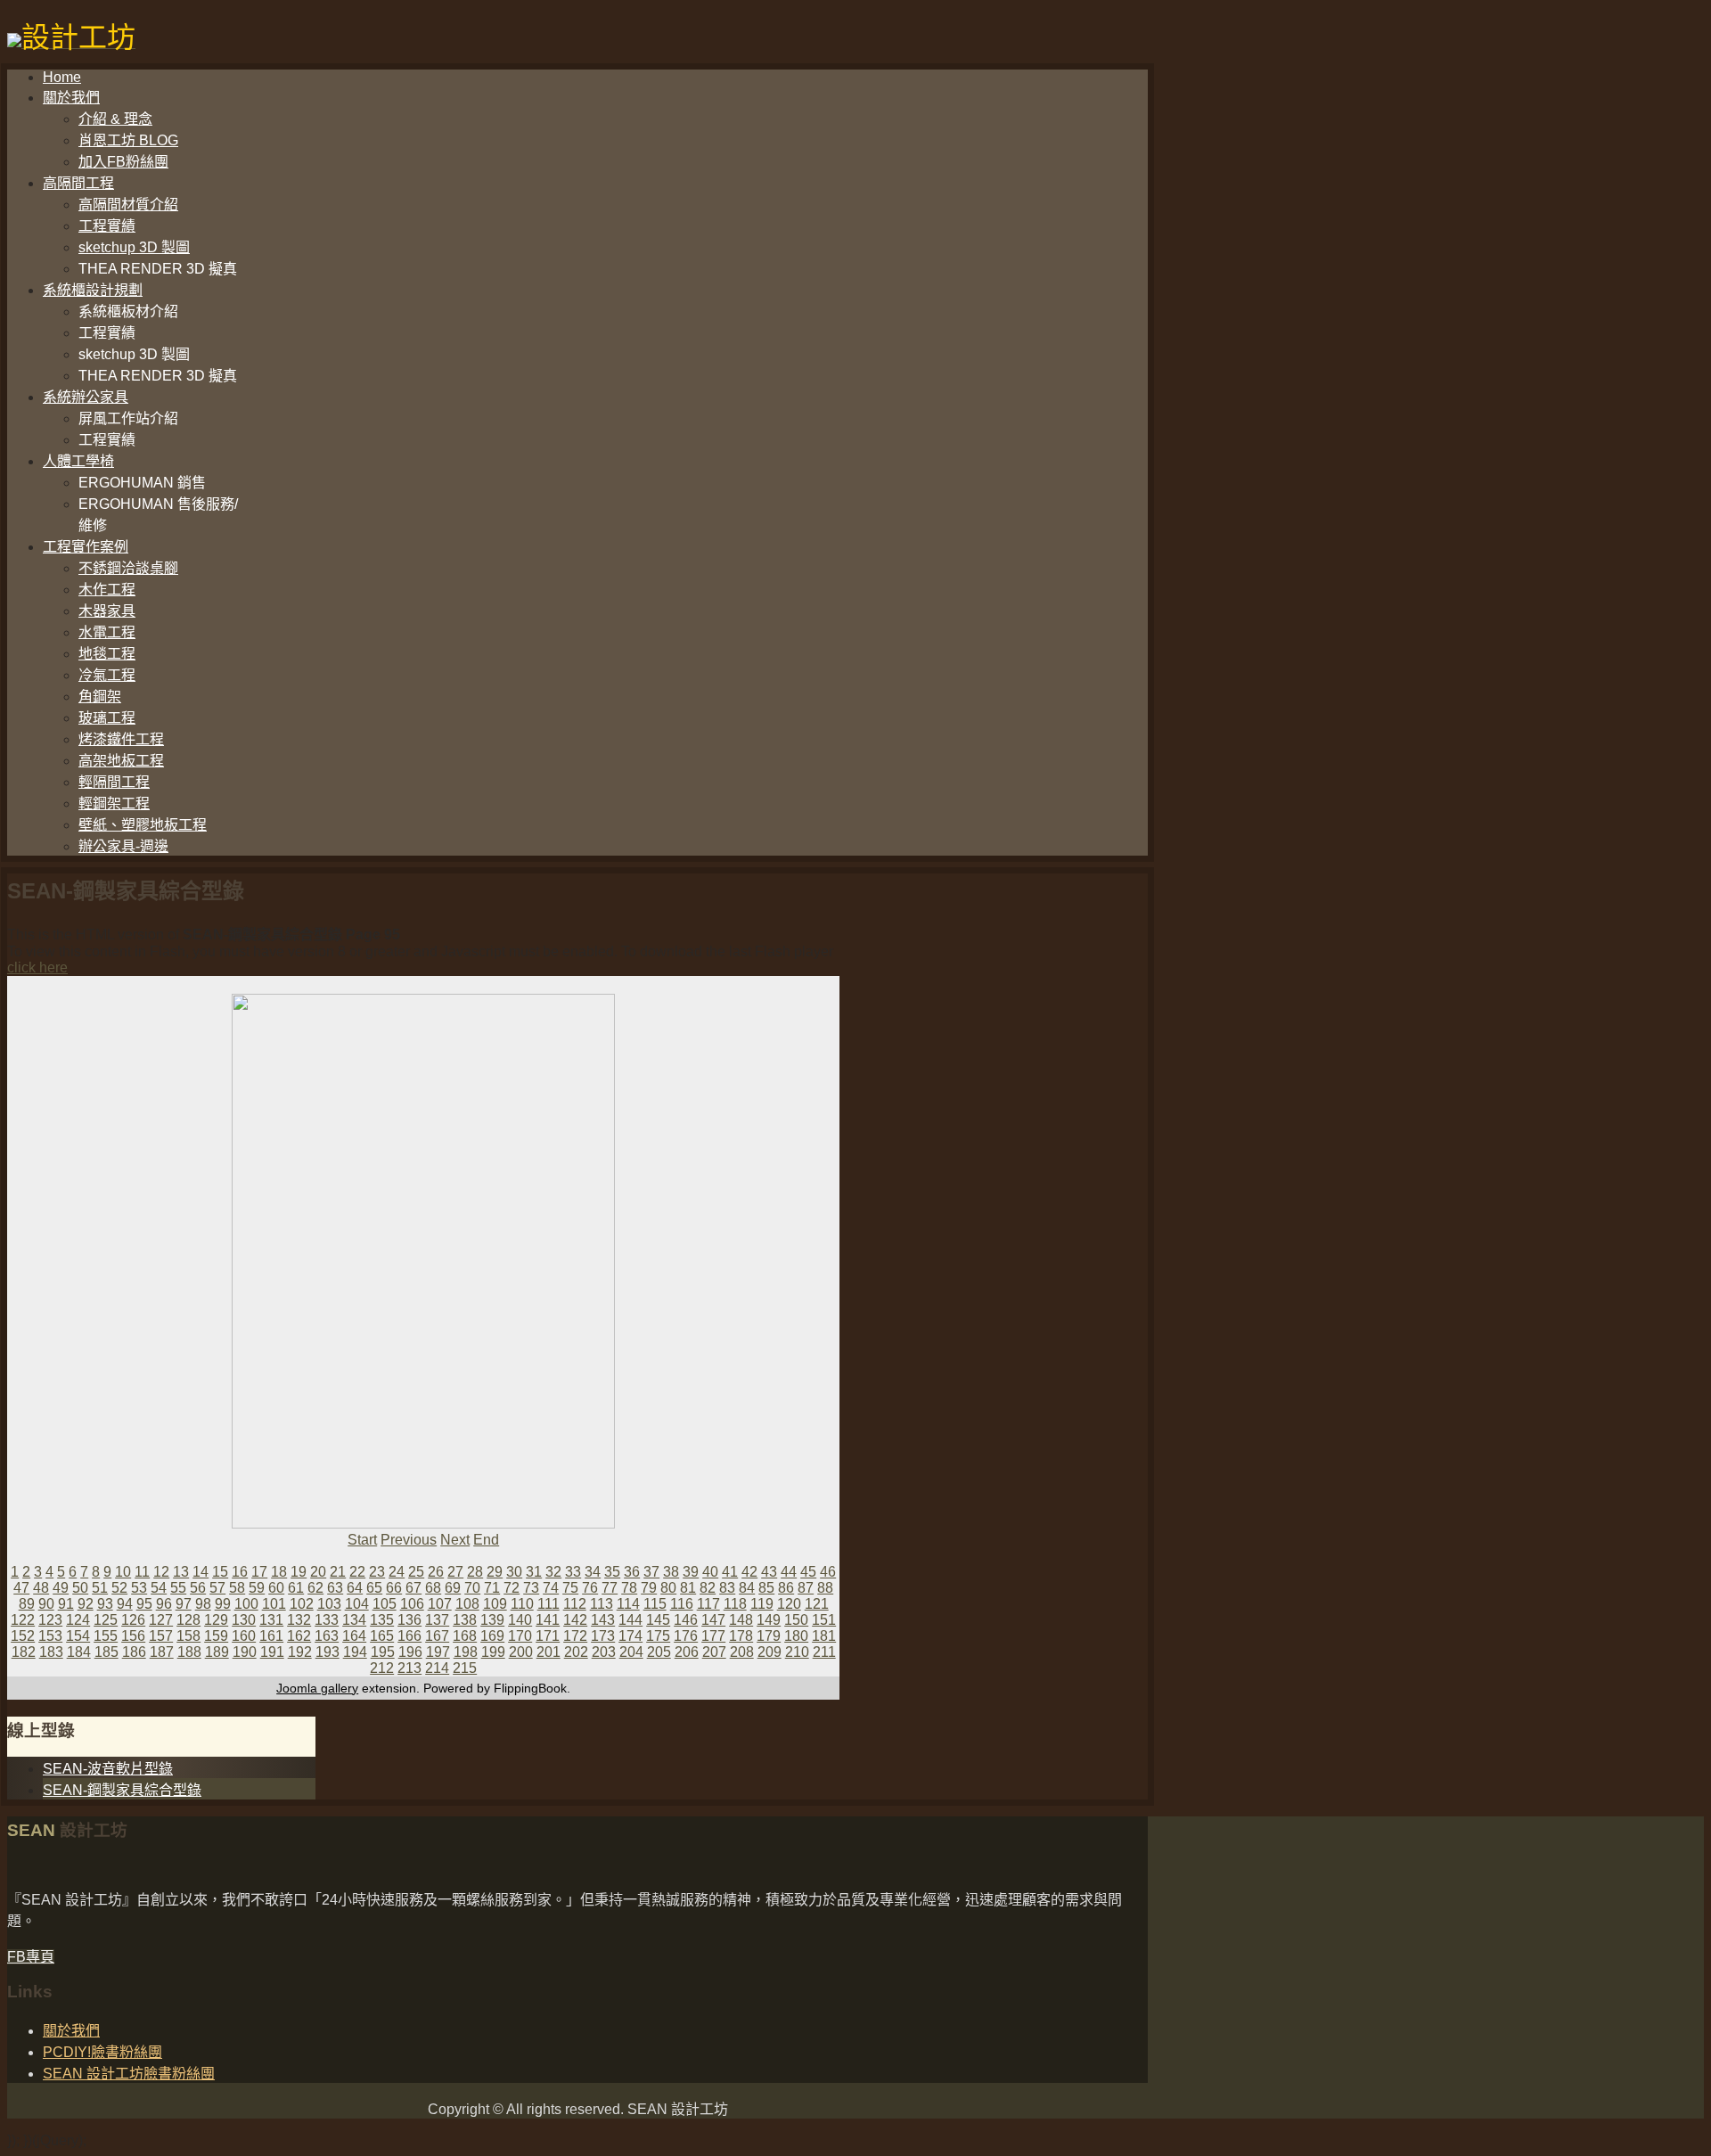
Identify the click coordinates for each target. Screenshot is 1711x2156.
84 (747, 1588)
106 (412, 1604)
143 (603, 1620)
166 (409, 1636)
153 (50, 1636)
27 (455, 1572)
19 (299, 1572)
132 (299, 1620)
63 (335, 1588)
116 (682, 1604)
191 (272, 1652)
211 (824, 1652)
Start (362, 1540)
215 (465, 1668)
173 (603, 1636)
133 (327, 1620)
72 (512, 1588)
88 (825, 1588)
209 (770, 1652)
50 (80, 1588)
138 (465, 1620)
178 (741, 1636)
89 (27, 1604)
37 (651, 1572)
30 (514, 1572)
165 (382, 1636)
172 (575, 1636)
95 (144, 1604)
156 (133, 1636)
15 (220, 1572)
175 (658, 1636)
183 (51, 1652)
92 (86, 1604)
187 (162, 1652)
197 (438, 1652)
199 (493, 1652)
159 (216, 1636)
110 (522, 1604)
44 (789, 1572)
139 (492, 1620)
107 (440, 1604)
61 (296, 1588)
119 (762, 1604)
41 (730, 1572)
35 (612, 1572)
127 (161, 1620)
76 (590, 1588)
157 (161, 1636)
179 (769, 1636)
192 (300, 1652)
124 (78, 1620)
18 (279, 1572)
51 (100, 1588)
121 (817, 1604)
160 (244, 1636)
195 (383, 1652)
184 (79, 1652)
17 (259, 1572)
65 (374, 1588)
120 (789, 1604)
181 (824, 1636)
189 (217, 1652)
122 (23, 1620)
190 (245, 1652)
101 (274, 1604)
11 (142, 1572)
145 (658, 1620)
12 (161, 1572)
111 (549, 1604)
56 (198, 1588)
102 (302, 1604)
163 (327, 1636)
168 (465, 1636)
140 (520, 1620)
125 (106, 1620)
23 (377, 1572)
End (486, 1540)
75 (570, 1588)
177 (713, 1636)
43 (769, 1572)
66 (394, 1588)
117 (708, 1604)
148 (741, 1620)
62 (315, 1588)
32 (553, 1572)
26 (436, 1572)
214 (437, 1668)
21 (338, 1572)
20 (318, 1572)
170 (520, 1636)
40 (710, 1572)
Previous (409, 1540)
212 (382, 1668)
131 (271, 1620)
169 (492, 1636)
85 (766, 1588)
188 (189, 1652)
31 (534, 1572)
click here (37, 967)
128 (188, 1620)
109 (495, 1604)
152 (23, 1636)
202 (576, 1652)
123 (50, 1620)
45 (808, 1572)
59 (257, 1588)
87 (806, 1588)
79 (649, 1588)
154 (78, 1636)
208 (742, 1652)
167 (437, 1636)
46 (828, 1572)
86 (786, 1588)
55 (178, 1588)
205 (659, 1652)
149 (769, 1620)
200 (521, 1652)
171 (548, 1636)
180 (796, 1636)
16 (240, 1572)
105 (385, 1604)
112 (575, 1604)
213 (409, 1668)
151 (824, 1620)
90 (46, 1604)
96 (164, 1604)
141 (548, 1620)
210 (797, 1652)
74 (551, 1588)
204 (631, 1652)
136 (409, 1620)
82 (708, 1588)
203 (604, 1652)
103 (329, 1604)
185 (106, 1652)
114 (628, 1604)
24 (397, 1572)
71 (492, 1588)
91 (66, 1604)
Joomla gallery (317, 1688)
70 (472, 1588)
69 (453, 1588)
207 (714, 1652)
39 (691, 1572)
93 (105, 1604)
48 (41, 1588)
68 (433, 1588)
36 (632, 1572)
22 (357, 1572)
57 (217, 1588)
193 (327, 1652)
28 (475, 1572)
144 (630, 1620)
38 (671, 1572)
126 (133, 1620)
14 (201, 1572)
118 (735, 1604)
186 (134, 1652)
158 (188, 1636)
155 (106, 1636)
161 (271, 1636)
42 (749, 1572)
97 (184, 1604)
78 (629, 1588)
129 (216, 1620)
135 (382, 1620)
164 (354, 1636)
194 (355, 1652)
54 (159, 1588)
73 (531, 1588)
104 (357, 1604)
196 (410, 1652)
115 (655, 1604)
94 (125, 1604)
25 (416, 1572)
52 (119, 1588)
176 (686, 1636)
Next (455, 1540)
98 (203, 1604)
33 (573, 1572)
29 (495, 1572)
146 (686, 1620)
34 (593, 1572)
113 (602, 1604)
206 (687, 1652)
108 (467, 1604)
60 (276, 1588)
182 (24, 1652)
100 (246, 1604)
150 (796, 1620)
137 (437, 1620)
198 (466, 1652)
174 (630, 1636)
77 (610, 1588)
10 (123, 1572)
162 (299, 1636)
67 (413, 1588)
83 (727, 1588)
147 (713, 1620)
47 (21, 1588)
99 (223, 1604)
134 (354, 1620)
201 (549, 1652)
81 (688, 1588)
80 (668, 1588)
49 (61, 1588)
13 (181, 1572)
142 (575, 1620)
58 (237, 1588)
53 (139, 1588)
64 (355, 1588)
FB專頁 (31, 1957)
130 (244, 1620)
